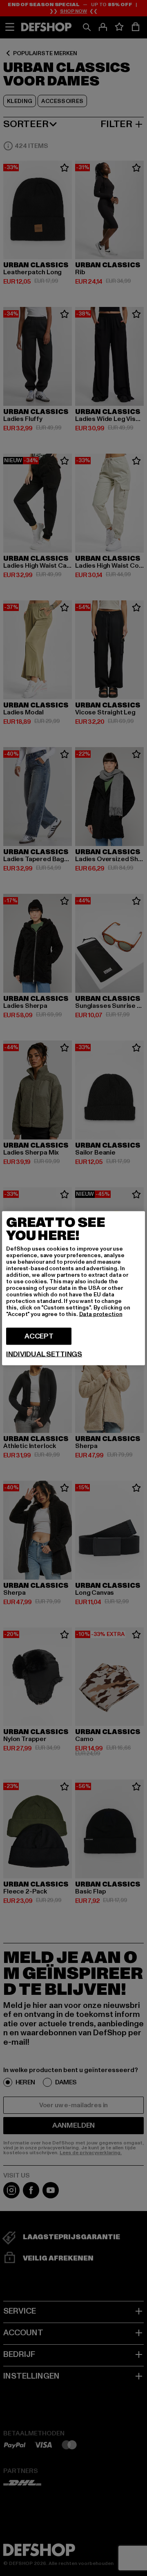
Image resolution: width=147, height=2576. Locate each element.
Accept (39, 1336)
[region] (73, 1288)
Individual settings (44, 1354)
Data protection (101, 1314)
